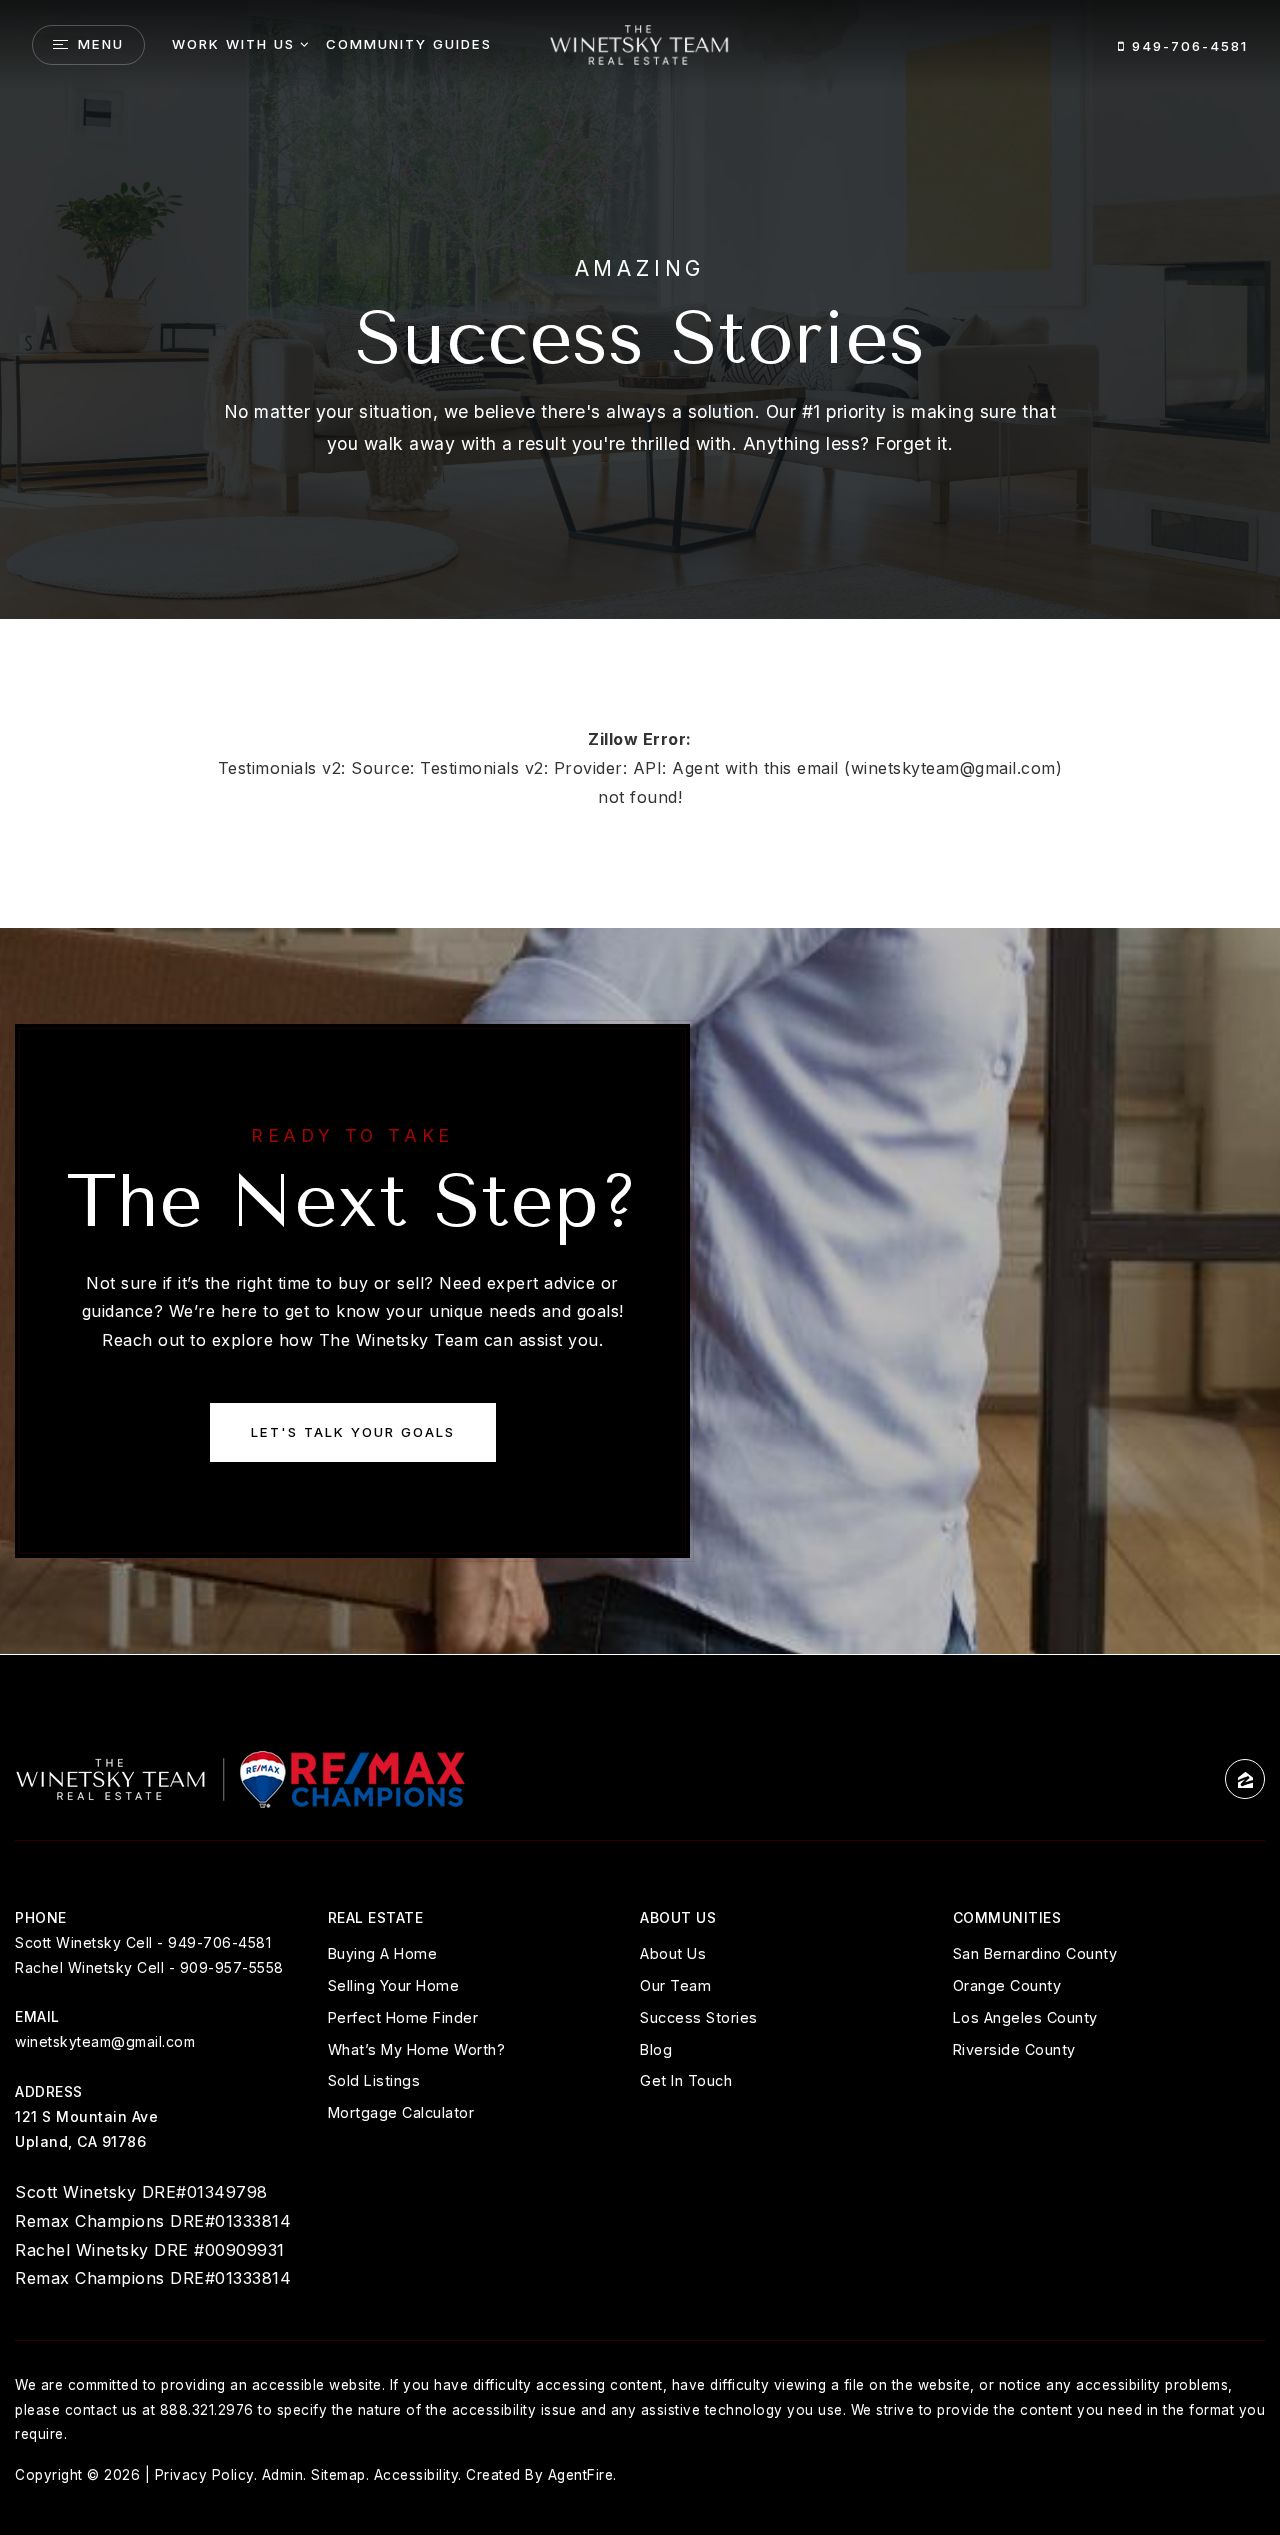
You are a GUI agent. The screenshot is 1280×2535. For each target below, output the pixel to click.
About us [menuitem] (673, 1953)
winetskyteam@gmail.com (105, 2041)
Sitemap (338, 2475)
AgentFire (581, 2475)
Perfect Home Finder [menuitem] (403, 2017)
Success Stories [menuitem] (699, 2017)
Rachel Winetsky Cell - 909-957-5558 (149, 1967)
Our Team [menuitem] (675, 1985)
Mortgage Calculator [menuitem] (401, 2112)
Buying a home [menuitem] (383, 1953)
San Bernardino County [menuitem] (1035, 1953)
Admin (283, 2475)
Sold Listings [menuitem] (374, 2080)
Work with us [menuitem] (233, 44)
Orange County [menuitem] (1007, 1985)
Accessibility (416, 2475)
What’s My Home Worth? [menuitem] (417, 2049)
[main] (640, 827)
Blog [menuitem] (656, 2049)
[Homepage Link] (640, 43)
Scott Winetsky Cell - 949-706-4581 (143, 1942)
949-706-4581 (1187, 46)
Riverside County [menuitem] (1014, 2049)
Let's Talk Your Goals (353, 1432)
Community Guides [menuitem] (409, 44)
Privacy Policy (204, 2475)
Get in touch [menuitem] (686, 2080)
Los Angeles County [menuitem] (1025, 2017)
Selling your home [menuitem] (394, 1985)
